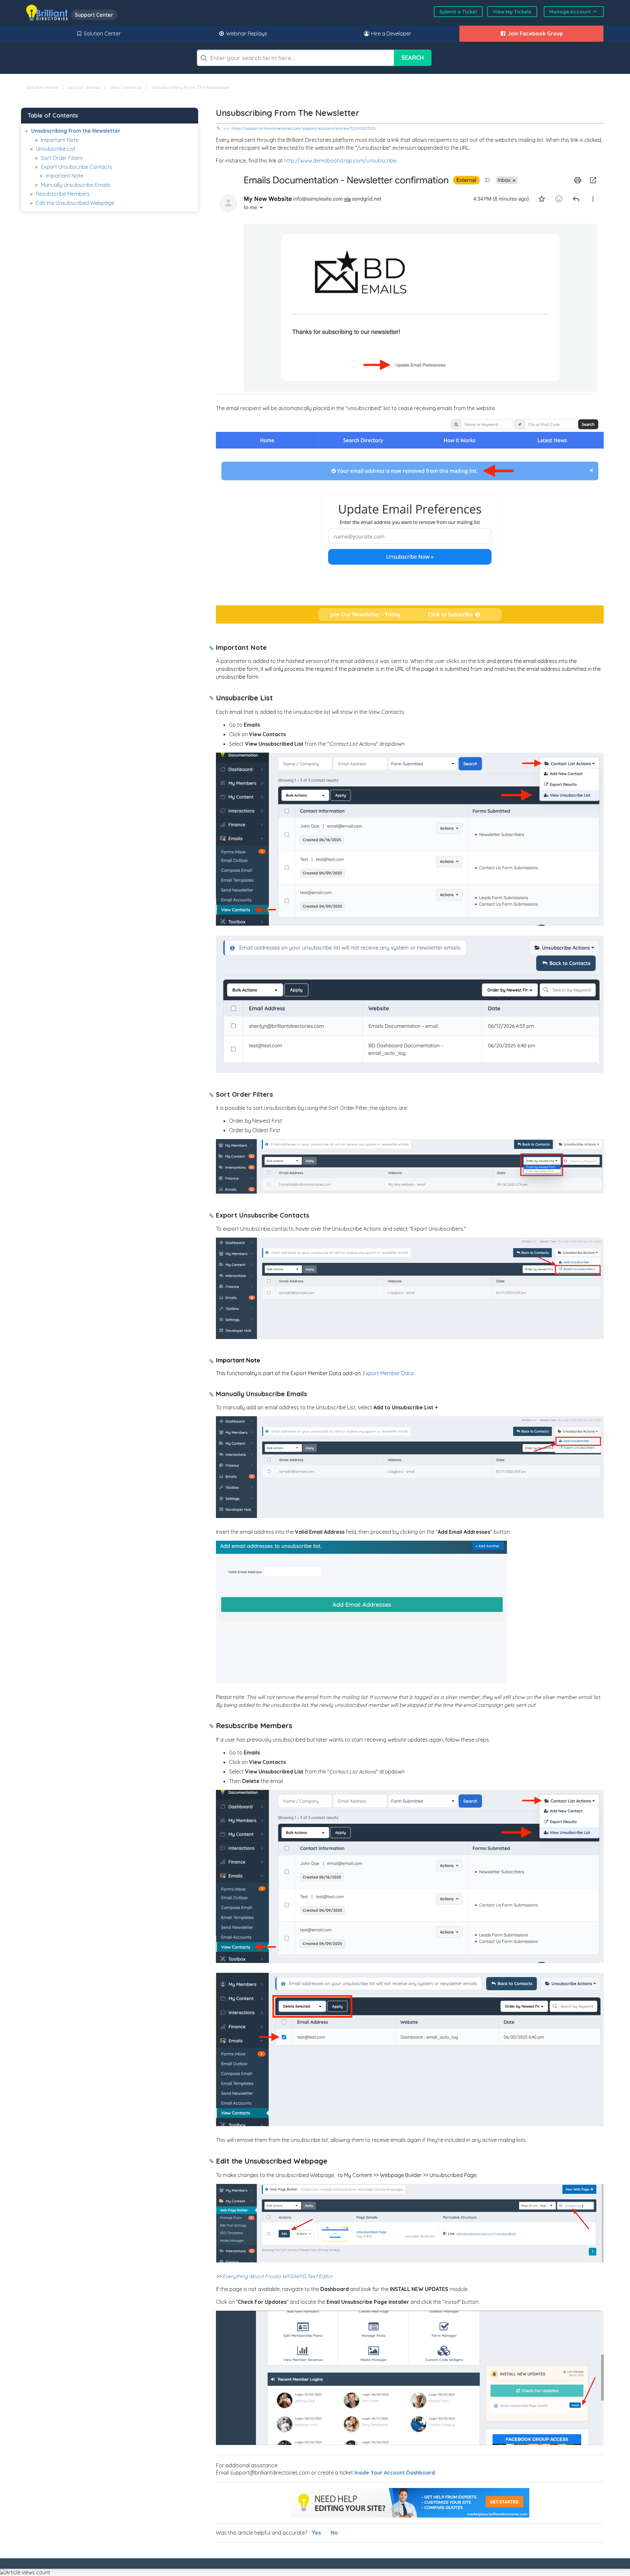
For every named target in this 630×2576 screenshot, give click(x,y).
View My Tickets (512, 12)
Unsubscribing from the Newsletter (190, 87)
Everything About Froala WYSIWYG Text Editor (278, 2276)
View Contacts (125, 87)
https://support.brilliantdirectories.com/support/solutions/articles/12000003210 (304, 128)
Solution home (43, 87)
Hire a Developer (390, 33)
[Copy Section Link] (211, 649)
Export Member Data (388, 1373)
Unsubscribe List (56, 149)
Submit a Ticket (458, 12)
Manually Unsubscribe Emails (76, 185)
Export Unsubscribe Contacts (77, 167)
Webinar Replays (246, 33)
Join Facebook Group (535, 33)
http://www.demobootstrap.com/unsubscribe (340, 161)
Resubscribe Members (63, 194)
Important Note (60, 140)
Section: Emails (84, 87)
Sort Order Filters (62, 158)
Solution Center (102, 33)
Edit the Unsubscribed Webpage (75, 203)
